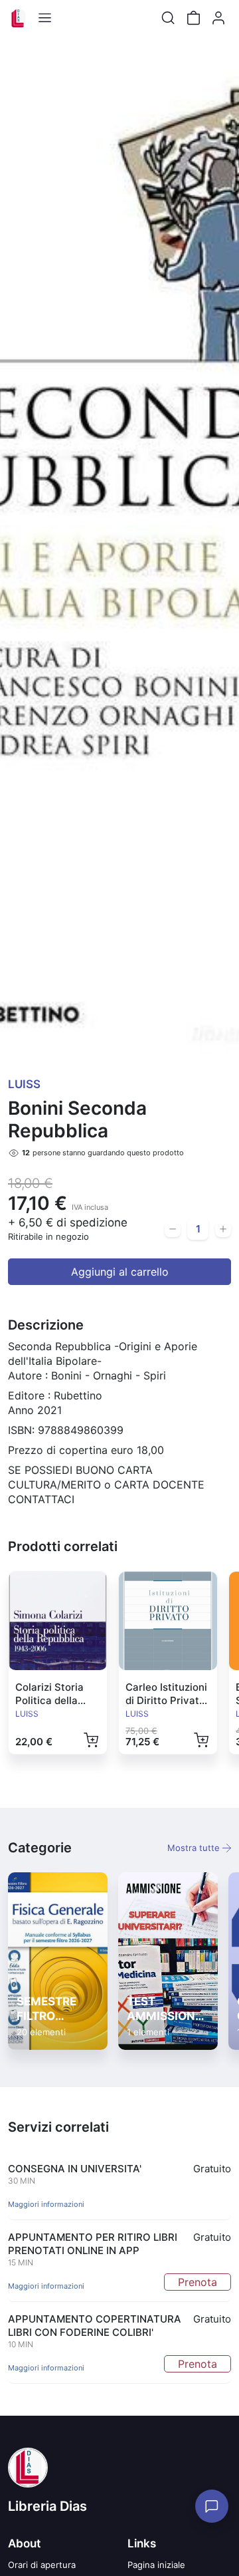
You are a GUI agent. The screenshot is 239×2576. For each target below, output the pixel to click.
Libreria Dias (47, 2506)
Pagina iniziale (156, 2565)
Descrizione (46, 1325)
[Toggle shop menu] (44, 18)
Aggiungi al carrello (120, 1272)
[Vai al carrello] (193, 18)
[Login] (218, 18)
